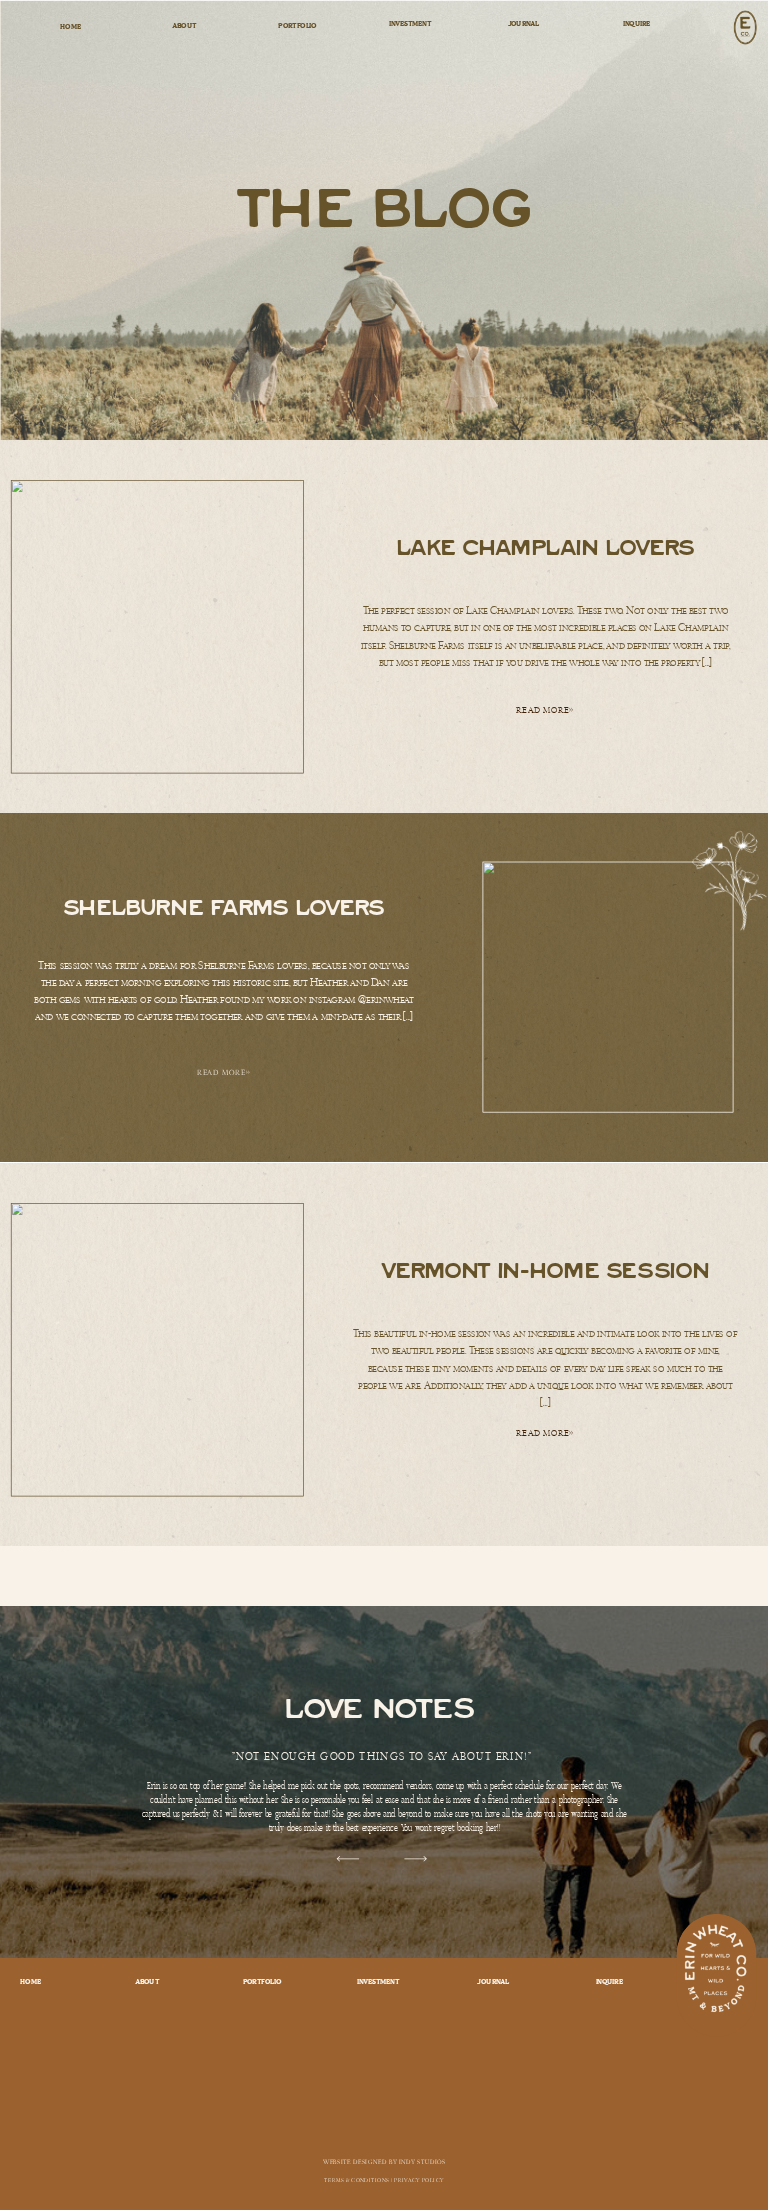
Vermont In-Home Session (545, 1270)
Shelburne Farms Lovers (224, 906)
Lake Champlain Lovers (546, 546)
